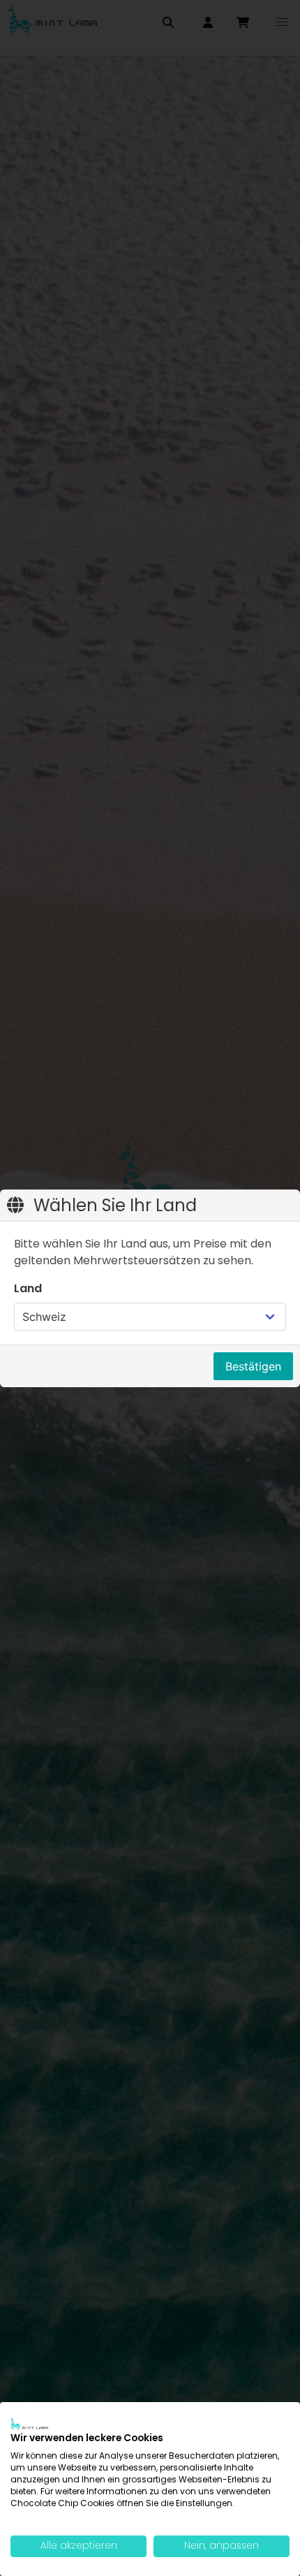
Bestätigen (253, 1366)
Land (28, 1288)
